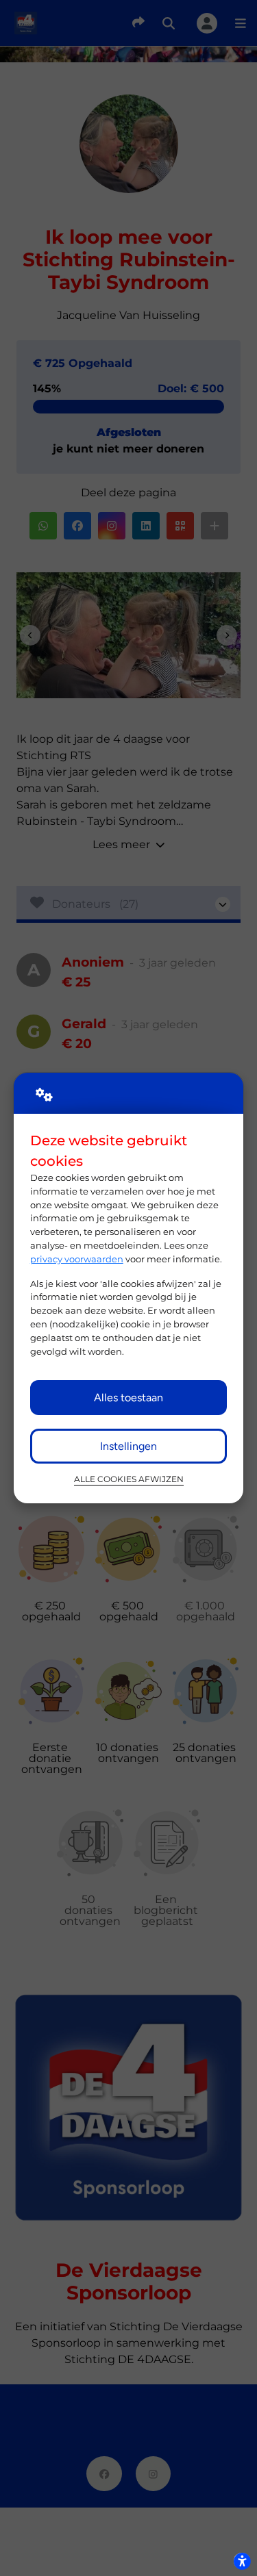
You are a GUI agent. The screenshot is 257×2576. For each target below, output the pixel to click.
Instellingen (128, 1446)
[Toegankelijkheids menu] (242, 2561)
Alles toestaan (128, 1398)
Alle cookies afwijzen (129, 1479)
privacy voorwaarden (77, 1259)
